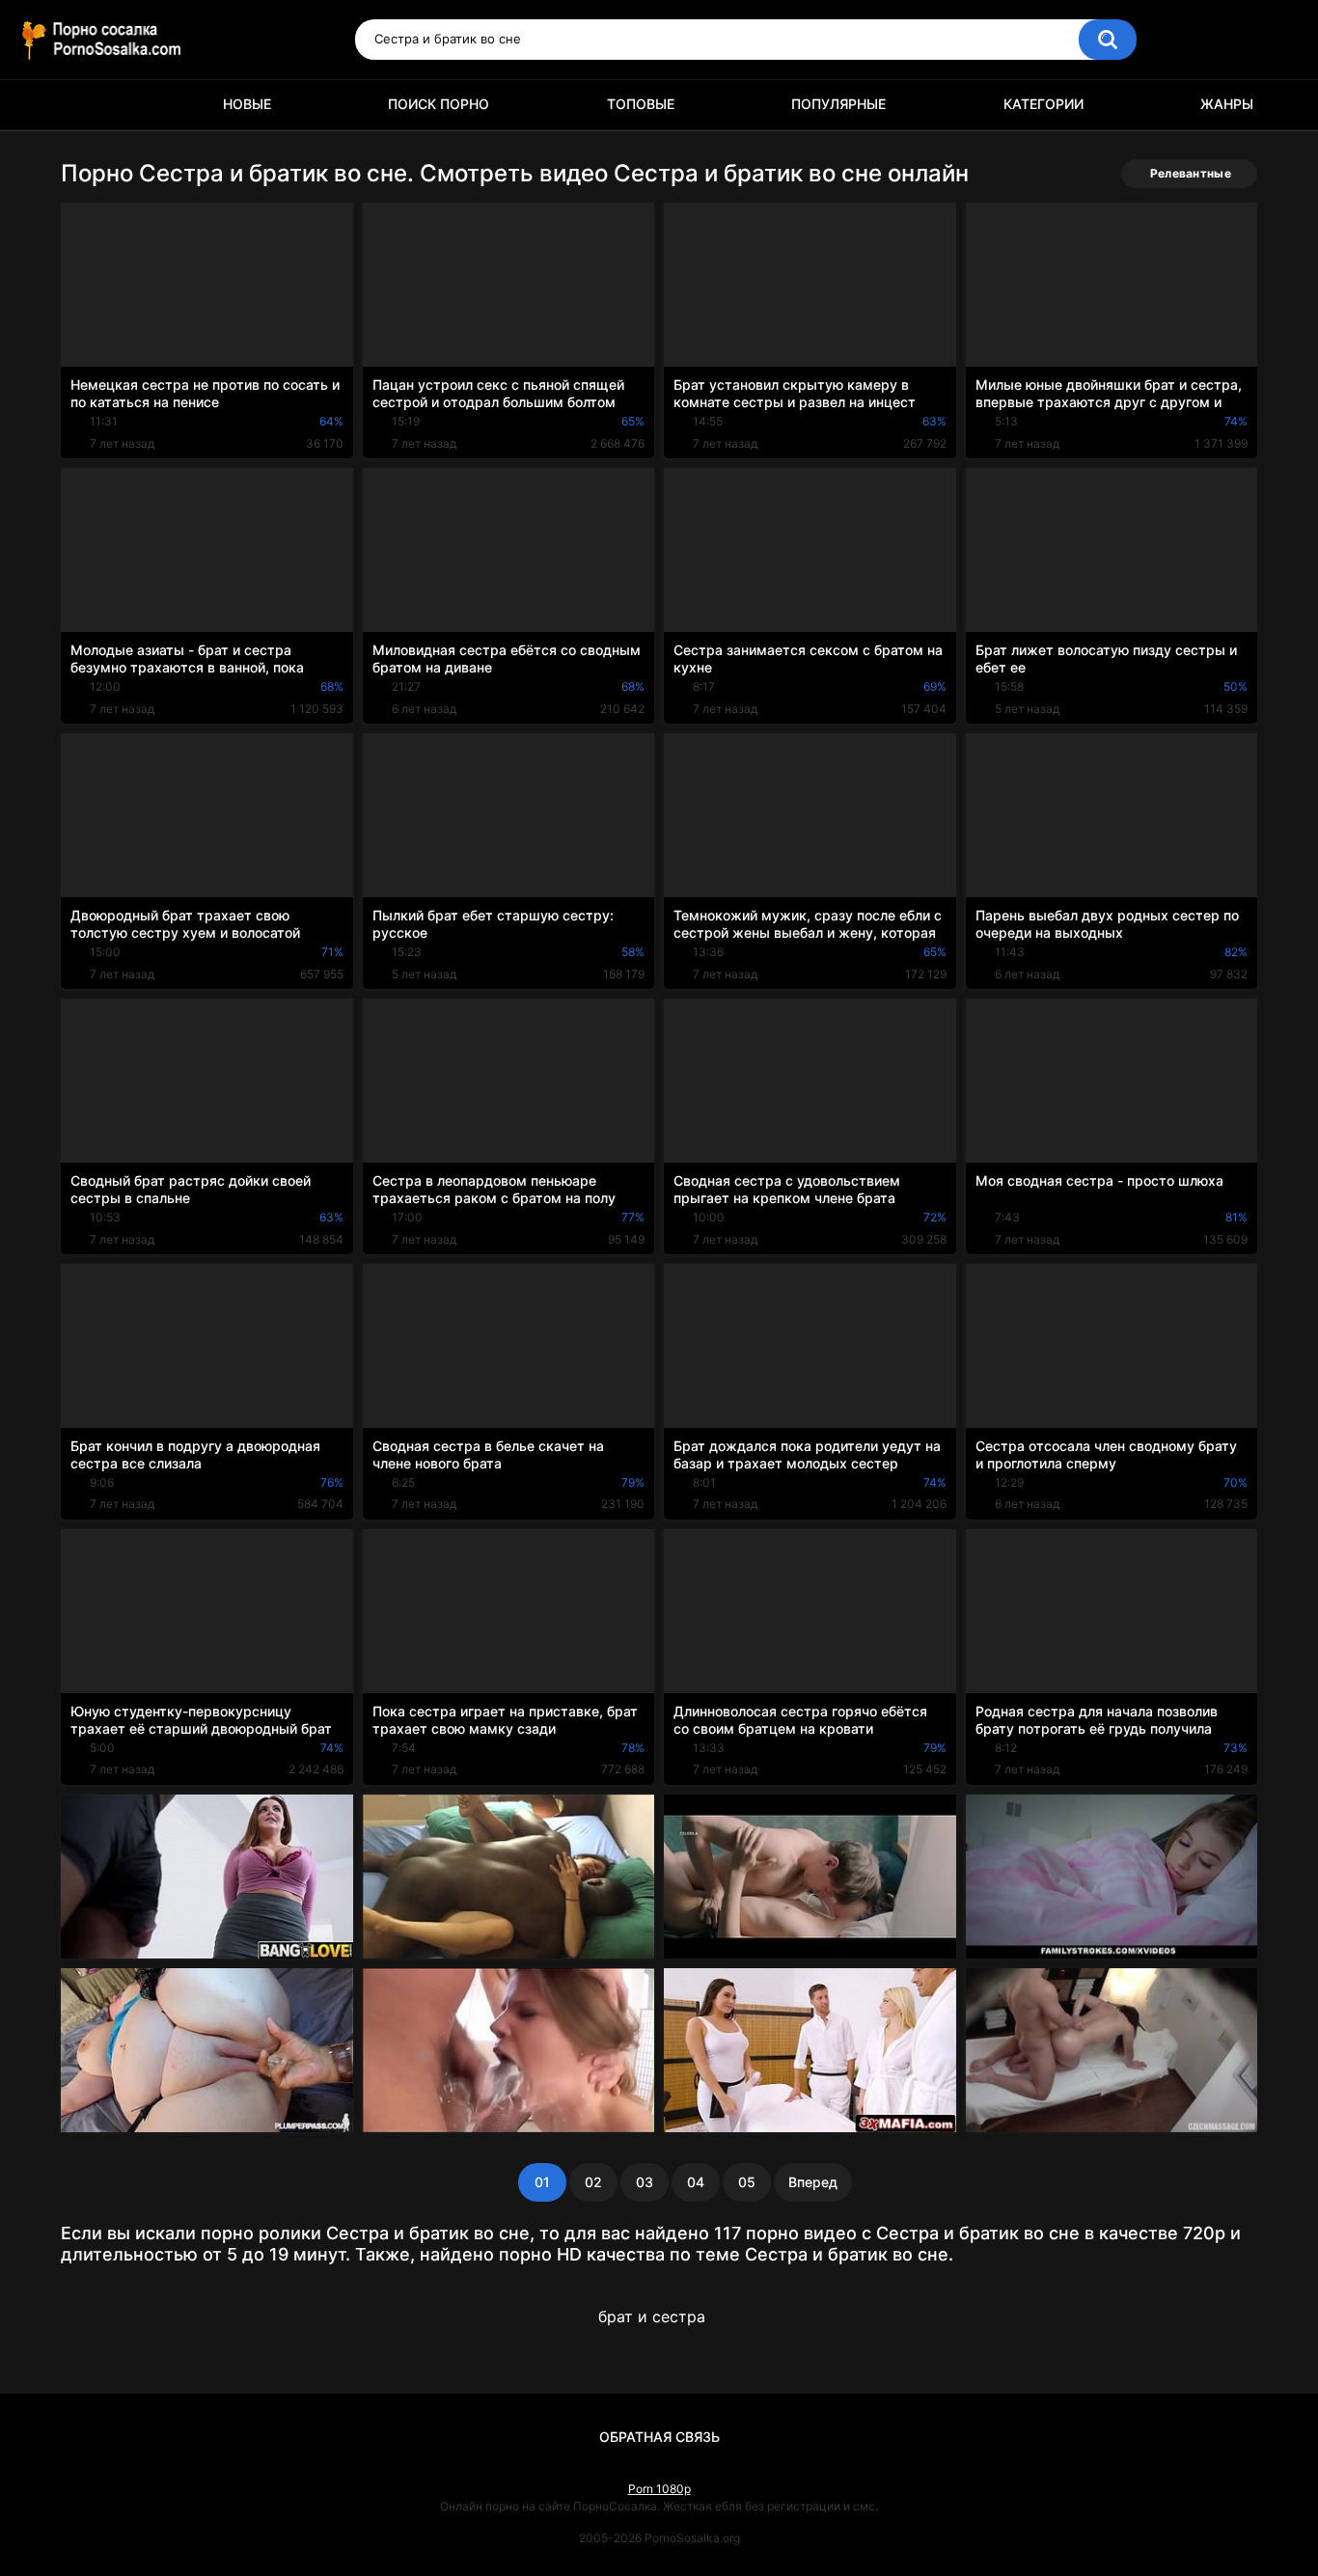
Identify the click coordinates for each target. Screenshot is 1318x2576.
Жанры (1227, 104)
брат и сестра (652, 2316)
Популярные (838, 104)
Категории (1043, 104)
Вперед (813, 2182)
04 (696, 2182)
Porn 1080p (659, 2489)
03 (645, 2182)
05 (747, 2182)
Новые (247, 104)
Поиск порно (439, 104)
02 (593, 2182)
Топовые (641, 104)
